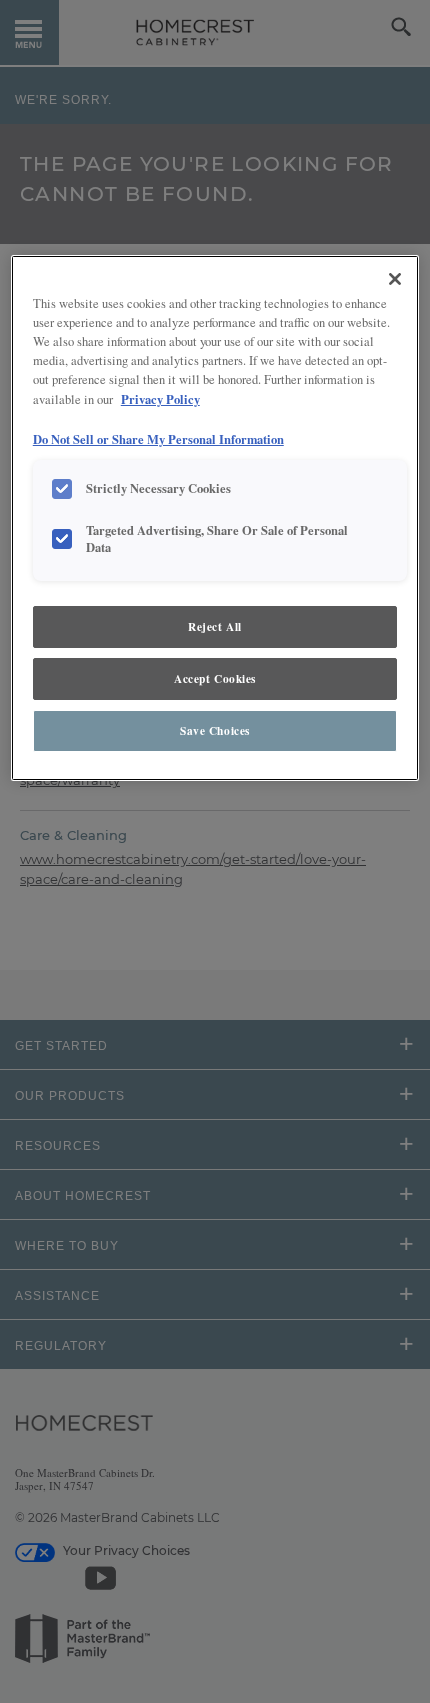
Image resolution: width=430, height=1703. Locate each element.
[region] (215, 517)
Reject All (215, 626)
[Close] (395, 279)
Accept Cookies (215, 678)
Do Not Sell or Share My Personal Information (158, 439)
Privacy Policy (160, 399)
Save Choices (215, 730)
